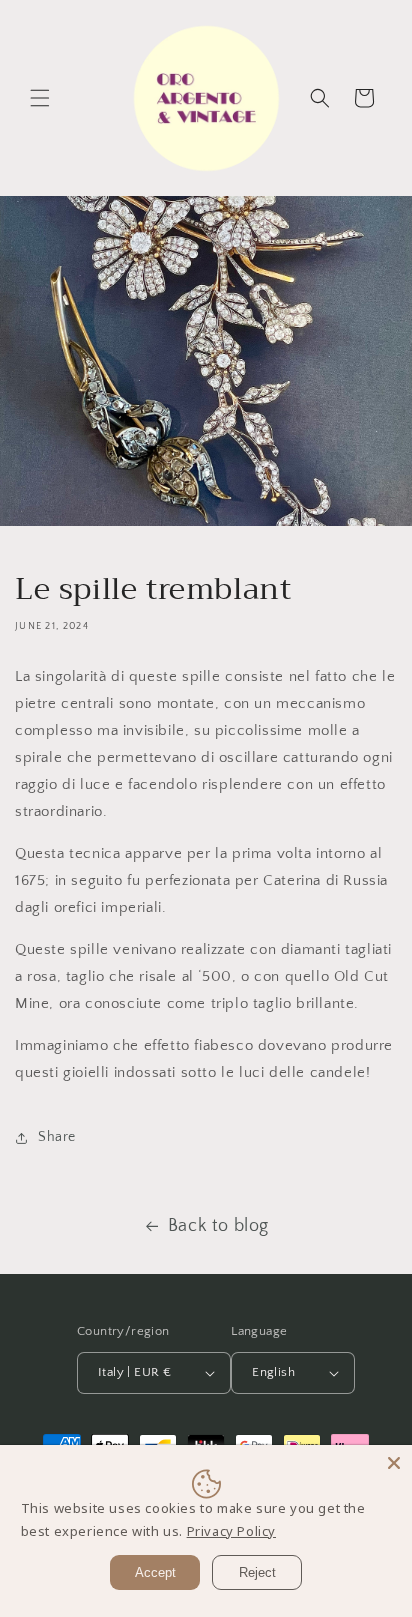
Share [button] (57, 1137)
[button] (40, 98)
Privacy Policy (231, 1531)
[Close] (394, 1463)
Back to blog (218, 1226)
